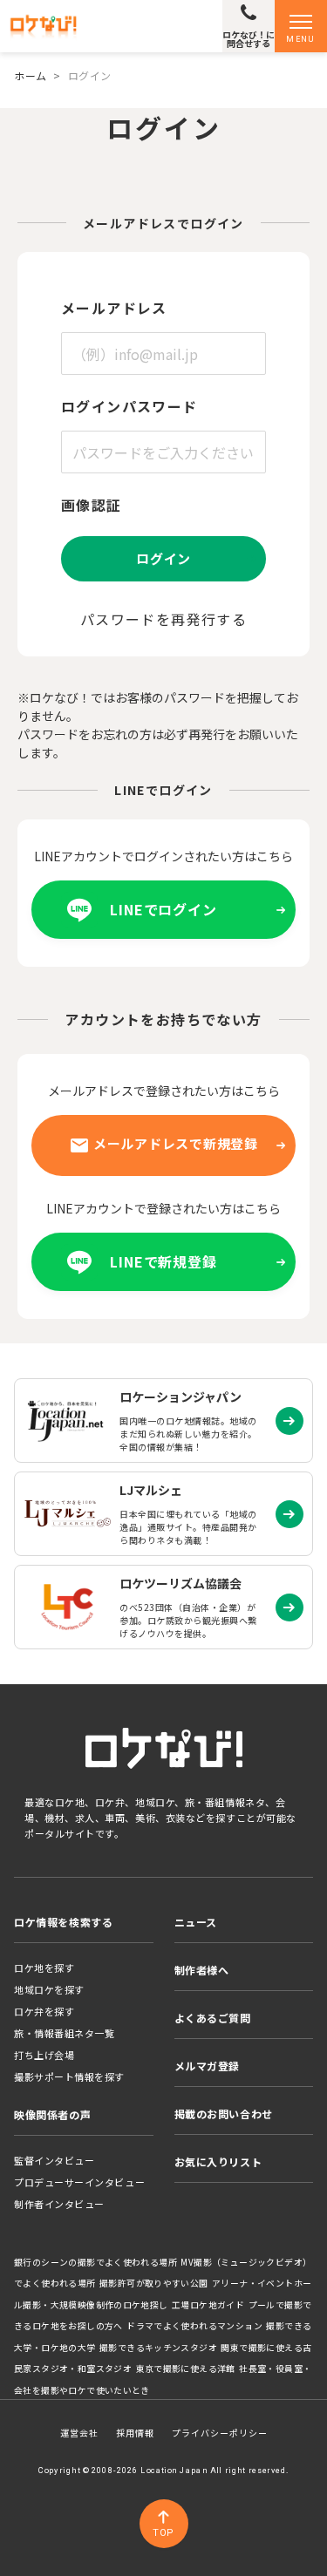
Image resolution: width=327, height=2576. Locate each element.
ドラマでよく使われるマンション (194, 2326)
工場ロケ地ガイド (208, 2305)
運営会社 (79, 2433)
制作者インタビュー (59, 2204)
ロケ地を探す (44, 1968)
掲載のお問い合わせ (224, 2114)
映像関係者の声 (52, 2114)
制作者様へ (202, 1970)
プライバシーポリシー (220, 2433)
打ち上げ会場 (44, 2055)
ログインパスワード (129, 406)
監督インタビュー (54, 2160)
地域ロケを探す (49, 1989)
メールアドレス (114, 308)
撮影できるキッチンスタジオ (158, 2348)
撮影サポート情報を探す (69, 2076)
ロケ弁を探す (44, 2011)
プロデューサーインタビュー (79, 2182)
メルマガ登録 (208, 2066)
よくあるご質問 (213, 2018)
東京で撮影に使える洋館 (186, 2369)
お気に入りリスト (218, 2161)
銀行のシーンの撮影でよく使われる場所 (95, 2262)
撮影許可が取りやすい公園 (154, 2283)
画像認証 (92, 505)
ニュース (196, 1922)
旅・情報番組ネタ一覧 (65, 2033)
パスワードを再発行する (163, 619)
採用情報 (135, 2433)
